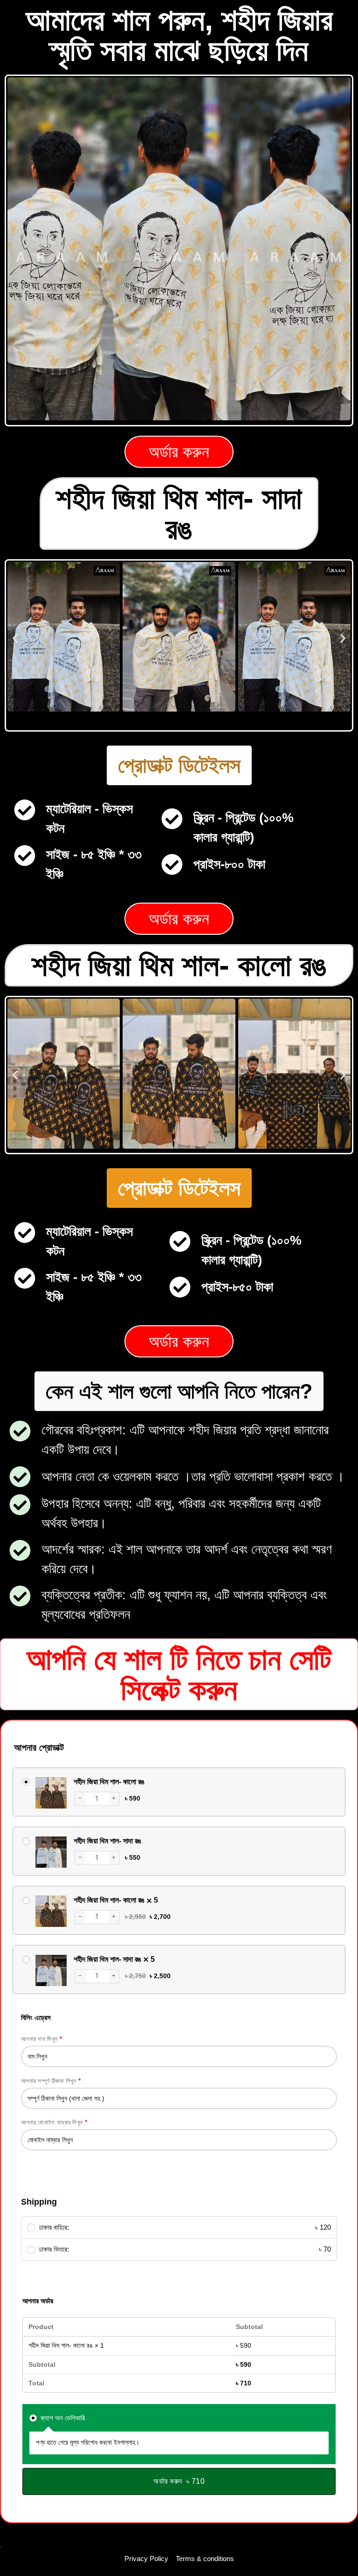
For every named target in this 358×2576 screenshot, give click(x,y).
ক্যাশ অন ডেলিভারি (62, 2418)
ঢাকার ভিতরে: (185, 2249)
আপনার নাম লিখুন (41, 2039)
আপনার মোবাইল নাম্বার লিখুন (54, 2122)
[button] (15, 638)
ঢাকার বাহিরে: (185, 2227)
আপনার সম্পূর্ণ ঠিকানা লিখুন (51, 2081)
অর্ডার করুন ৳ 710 (179, 2481)
